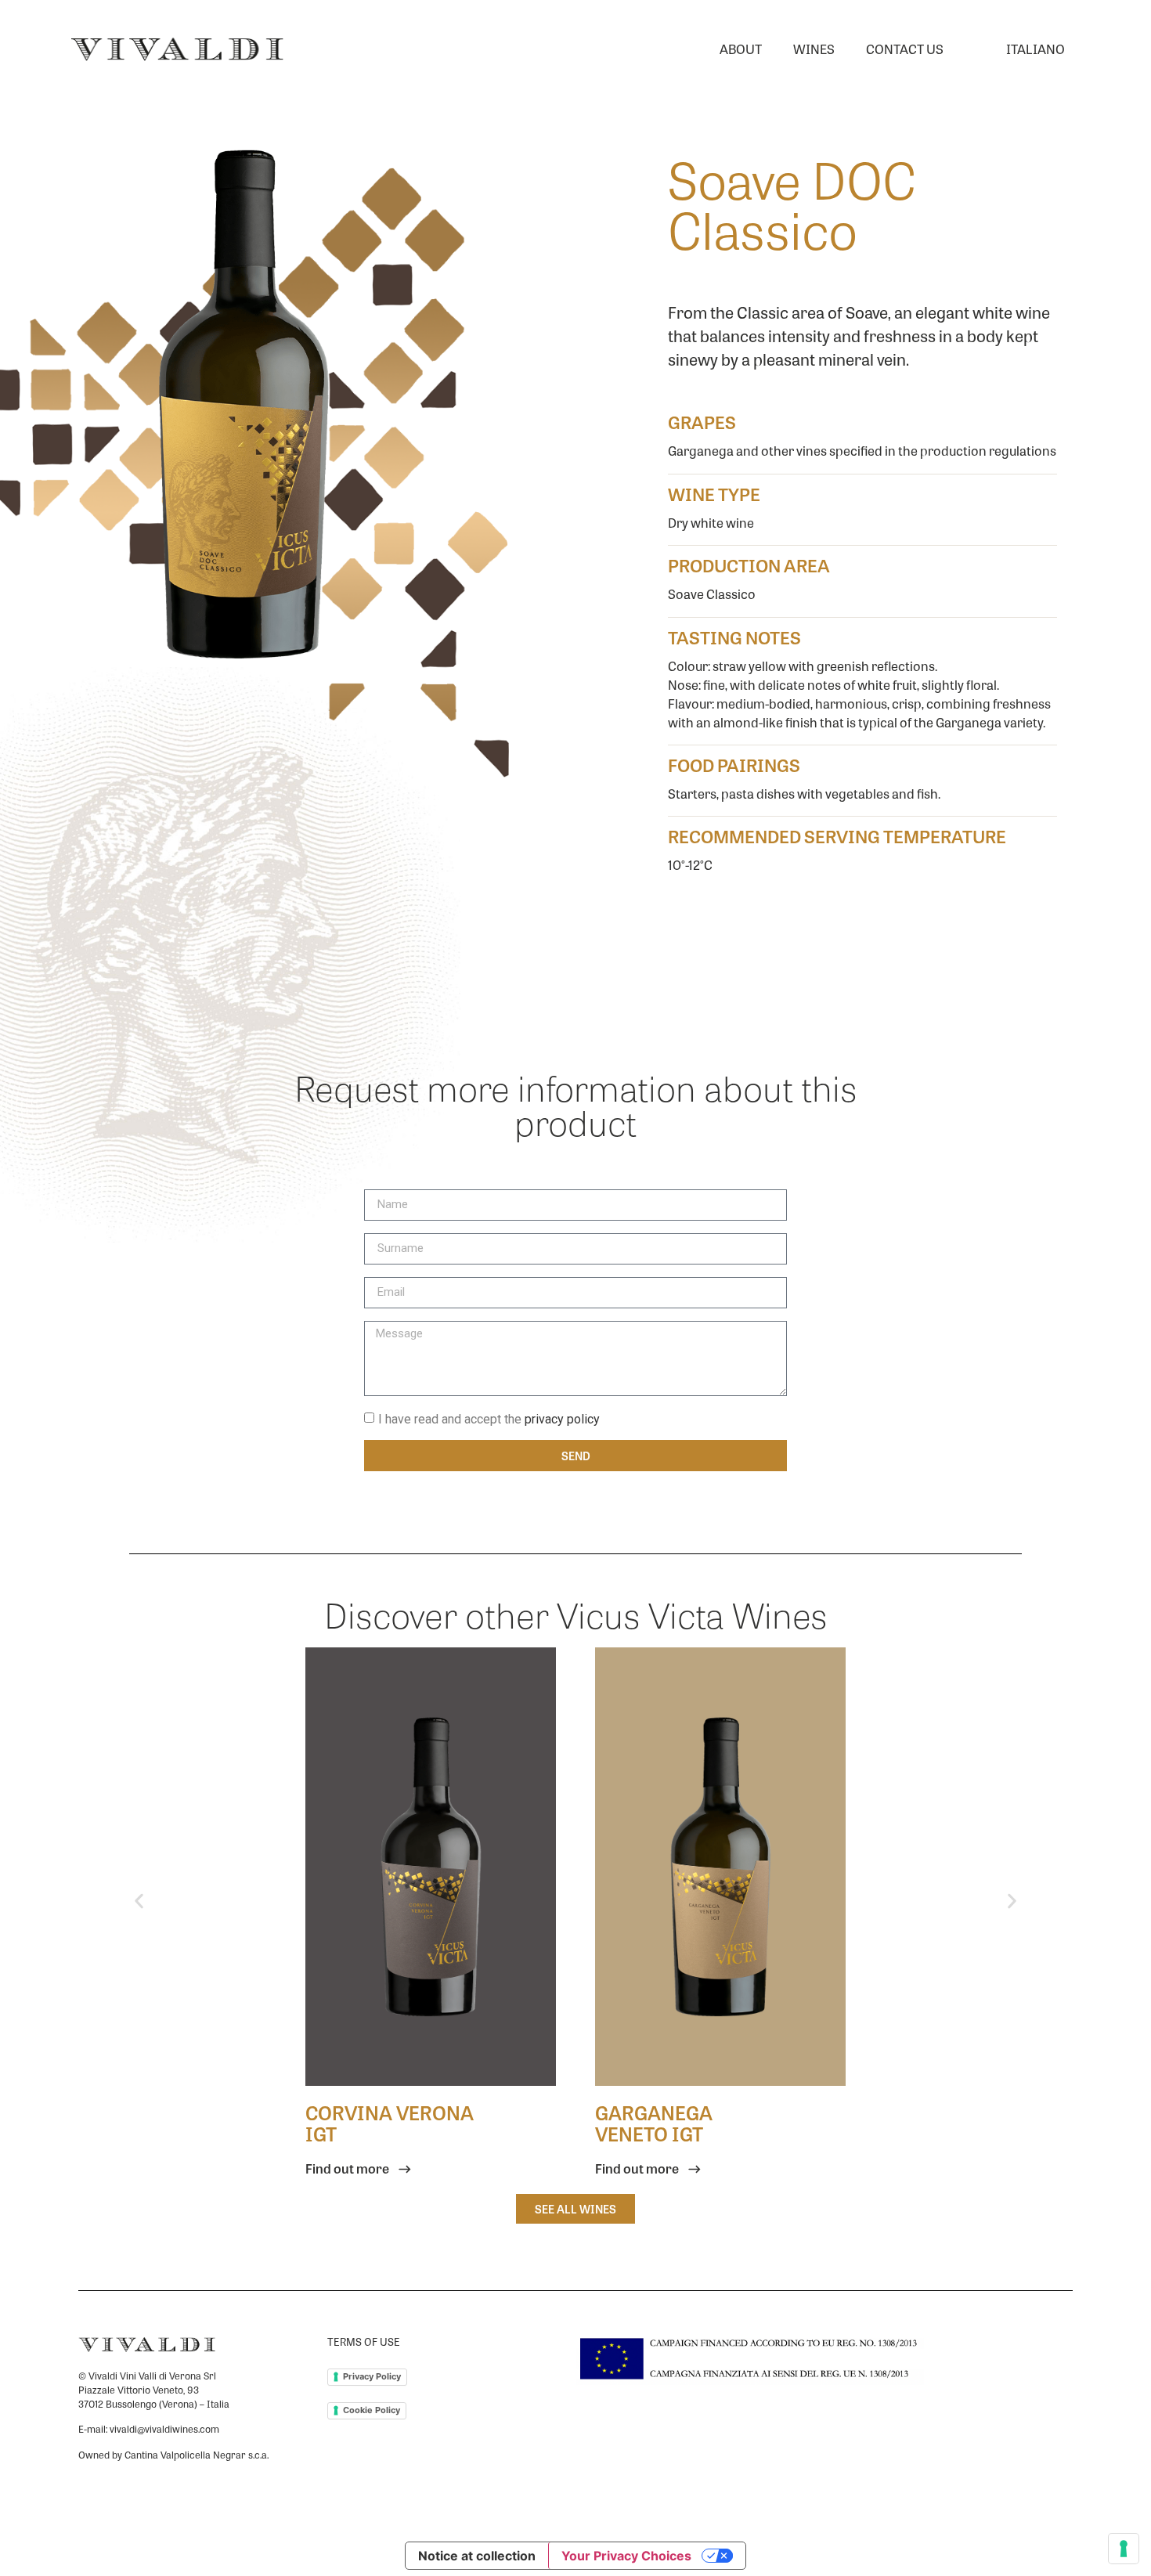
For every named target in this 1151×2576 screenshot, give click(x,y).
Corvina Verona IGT (390, 2123)
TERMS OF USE (364, 2341)
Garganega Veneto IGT (654, 2123)
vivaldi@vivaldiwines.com (164, 2429)
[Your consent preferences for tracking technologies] (1124, 2549)
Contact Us (905, 49)
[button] (139, 1901)
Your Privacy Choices (626, 2556)
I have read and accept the (489, 1418)
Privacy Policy (372, 2376)
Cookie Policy (372, 2410)
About (741, 49)
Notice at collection (477, 2556)
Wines (814, 49)
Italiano (1036, 49)
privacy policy (562, 1418)
